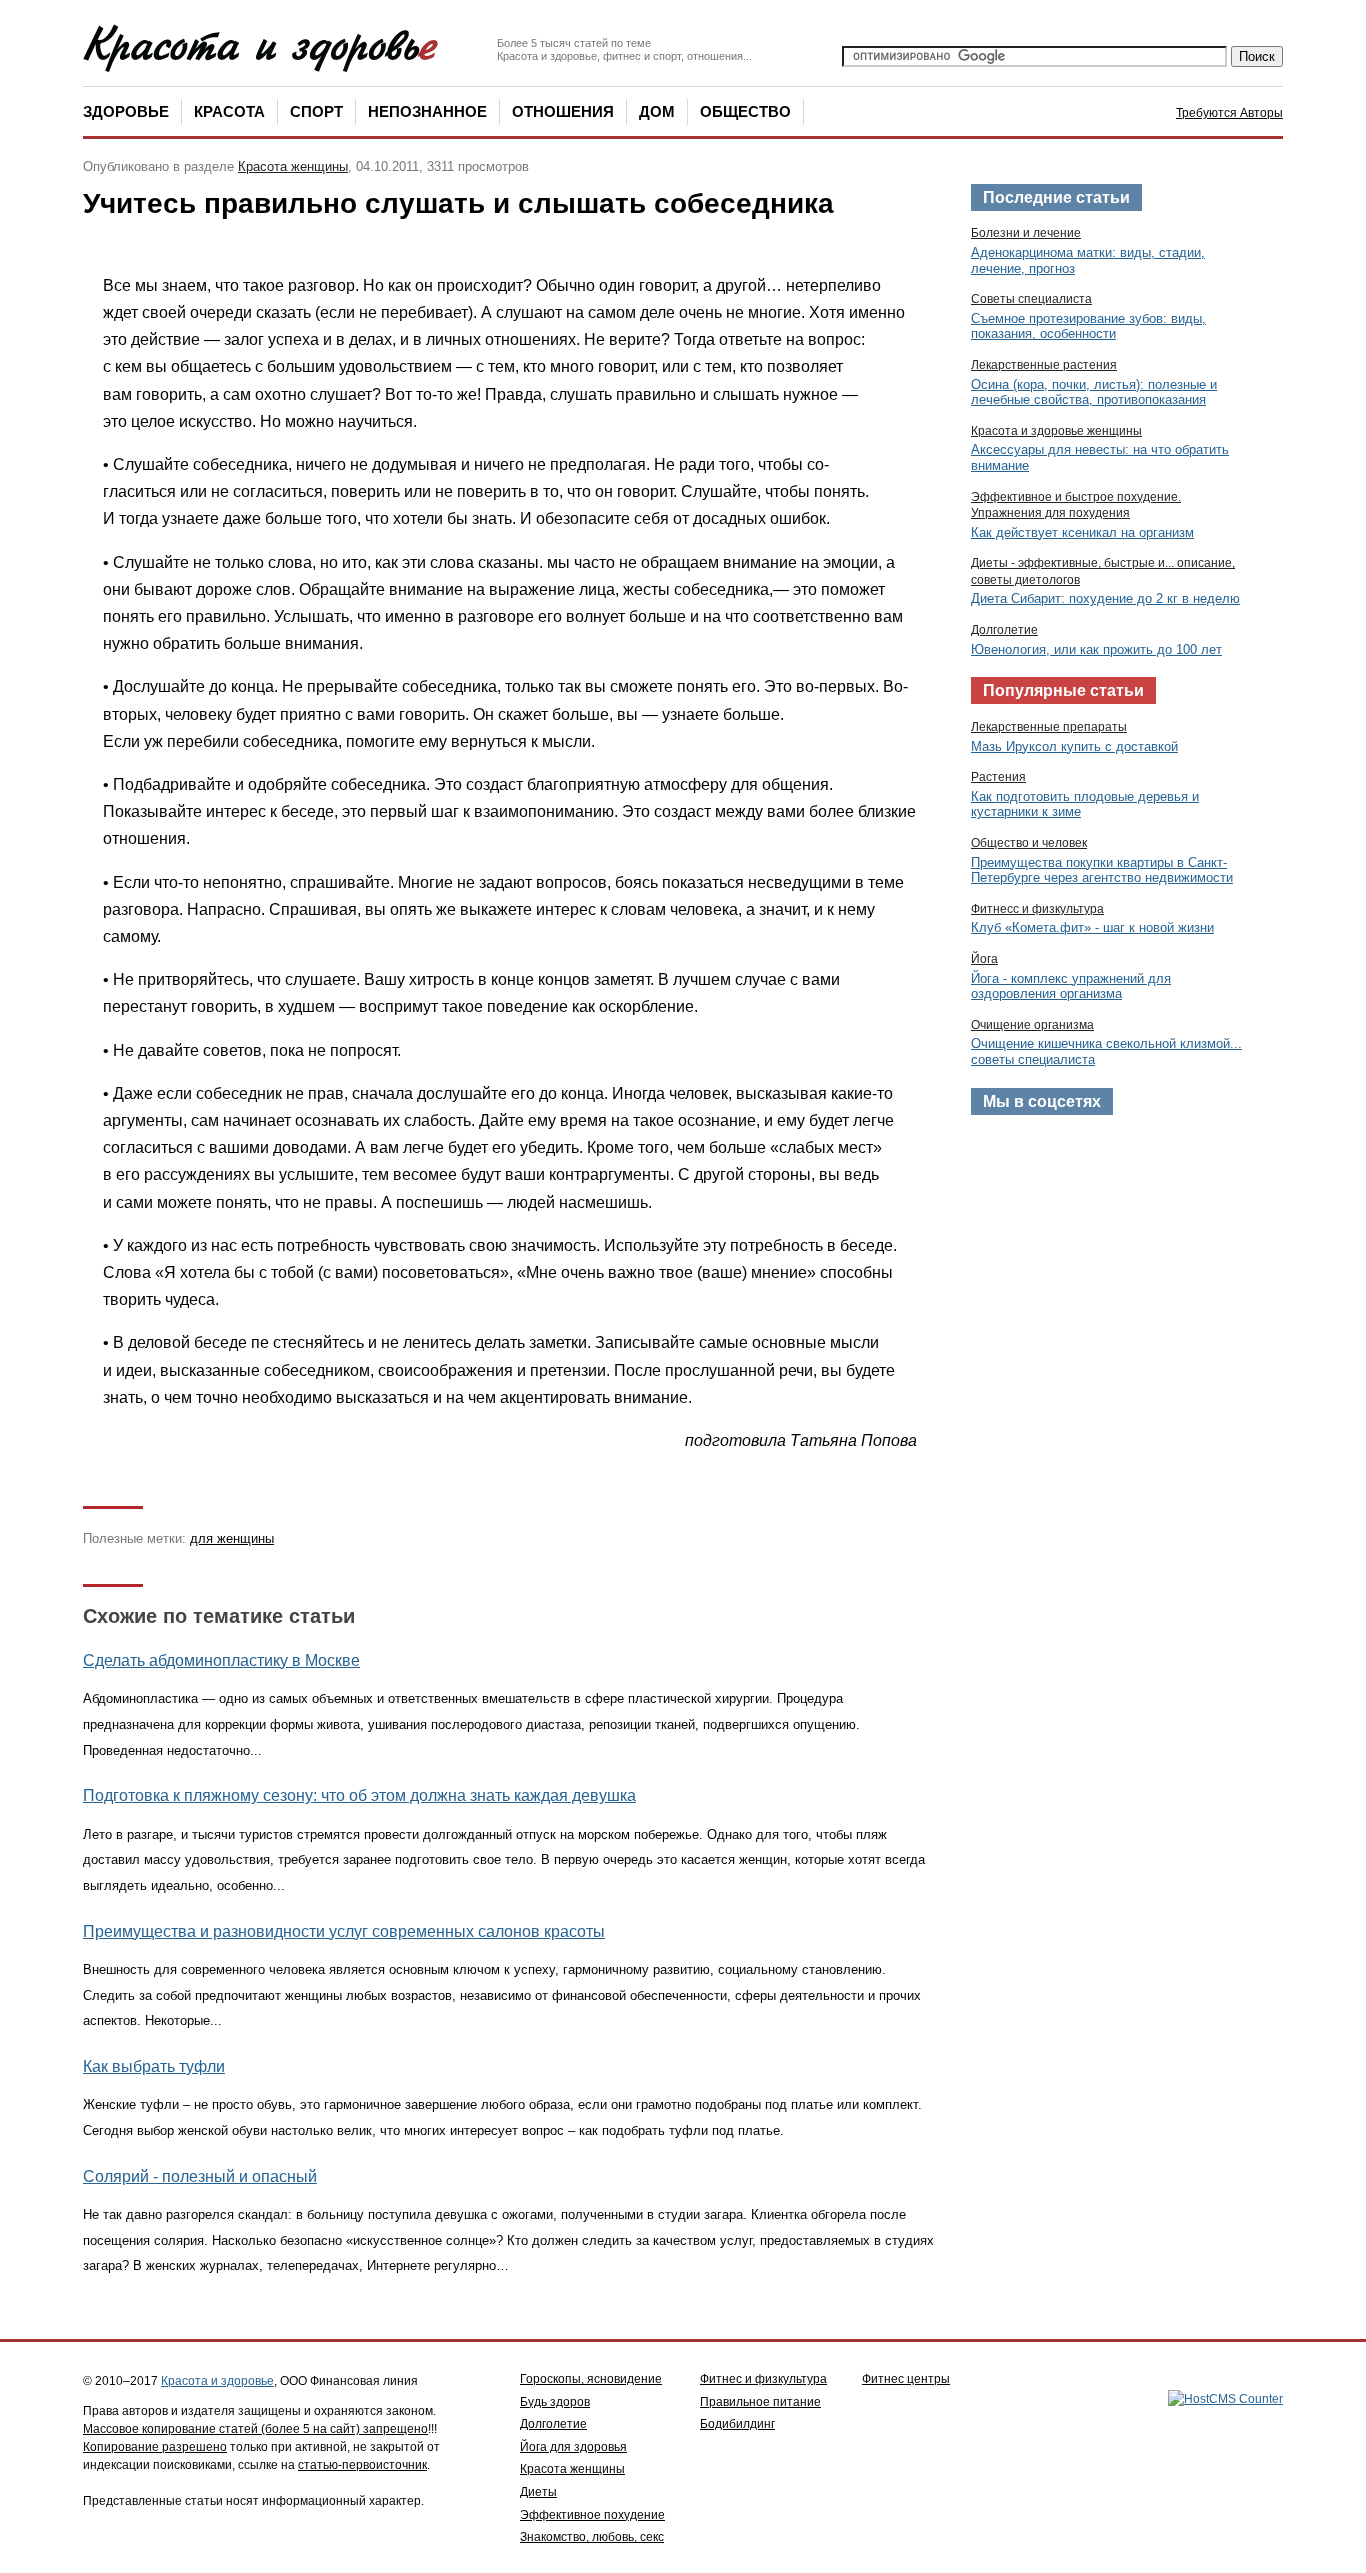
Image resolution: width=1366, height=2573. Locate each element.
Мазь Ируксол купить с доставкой (1074, 746)
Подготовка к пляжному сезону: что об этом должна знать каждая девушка (359, 1795)
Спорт (316, 111)
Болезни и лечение (1026, 233)
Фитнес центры (906, 2379)
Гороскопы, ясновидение (591, 2379)
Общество (745, 111)
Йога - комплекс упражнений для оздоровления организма (1071, 986)
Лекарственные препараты (1049, 727)
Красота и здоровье (217, 2381)
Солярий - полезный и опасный (200, 2176)
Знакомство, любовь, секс (592, 2537)
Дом (657, 111)
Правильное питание (760, 2402)
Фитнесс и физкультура (1037, 909)
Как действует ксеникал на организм (1082, 532)
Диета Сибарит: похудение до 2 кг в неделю (1105, 598)
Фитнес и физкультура (763, 2379)
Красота (229, 111)
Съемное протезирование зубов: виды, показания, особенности (1088, 326)
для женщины (232, 1538)
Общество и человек (1029, 843)
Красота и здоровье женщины (1056, 431)
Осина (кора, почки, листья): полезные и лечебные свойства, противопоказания (1094, 392)
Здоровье (126, 111)
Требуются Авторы (1229, 113)
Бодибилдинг (737, 2424)
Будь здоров (555, 2402)
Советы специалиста (1031, 299)
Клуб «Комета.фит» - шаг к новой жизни (1092, 927)
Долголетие (1004, 630)
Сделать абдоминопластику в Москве (221, 1660)
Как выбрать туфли (154, 2066)
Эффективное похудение (592, 2515)
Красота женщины (293, 166)
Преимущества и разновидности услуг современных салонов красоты (344, 1931)
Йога (984, 959)
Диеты (538, 2492)
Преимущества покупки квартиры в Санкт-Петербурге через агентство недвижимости (1102, 870)
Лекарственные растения (1044, 365)
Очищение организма (1032, 1025)
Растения (998, 777)
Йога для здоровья (573, 2447)
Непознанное (427, 111)
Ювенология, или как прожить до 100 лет (1096, 649)
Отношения (563, 111)
